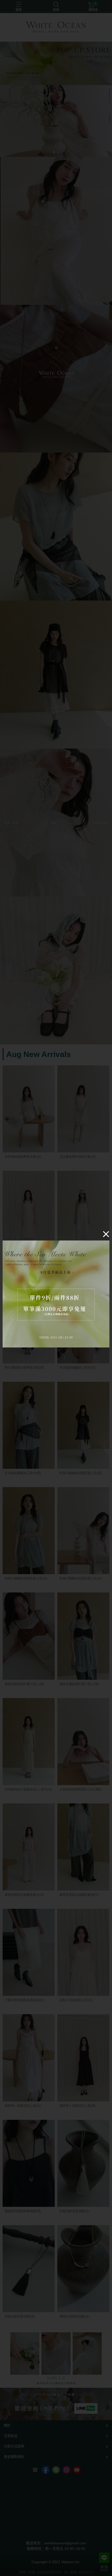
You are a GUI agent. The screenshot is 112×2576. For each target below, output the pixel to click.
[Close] (106, 1234)
